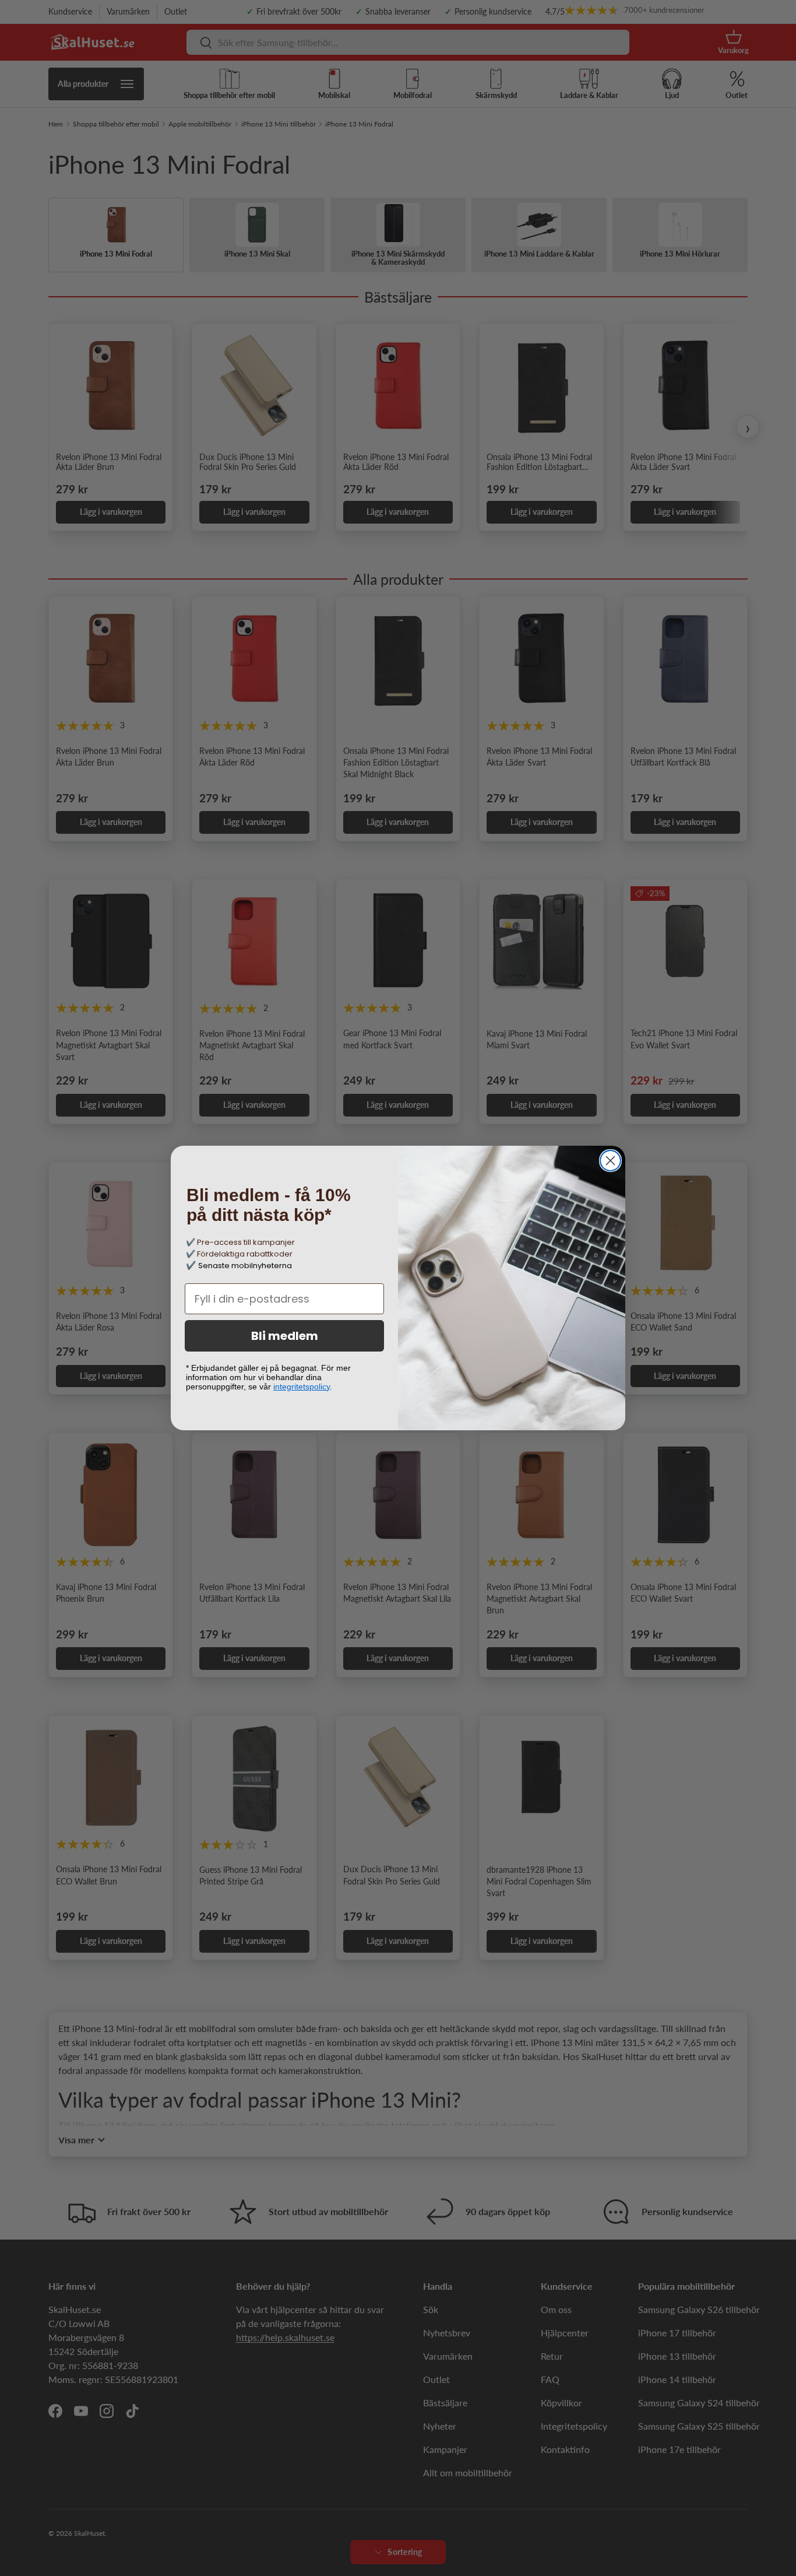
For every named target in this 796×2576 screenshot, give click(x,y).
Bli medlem (285, 1336)
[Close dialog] (610, 1161)
